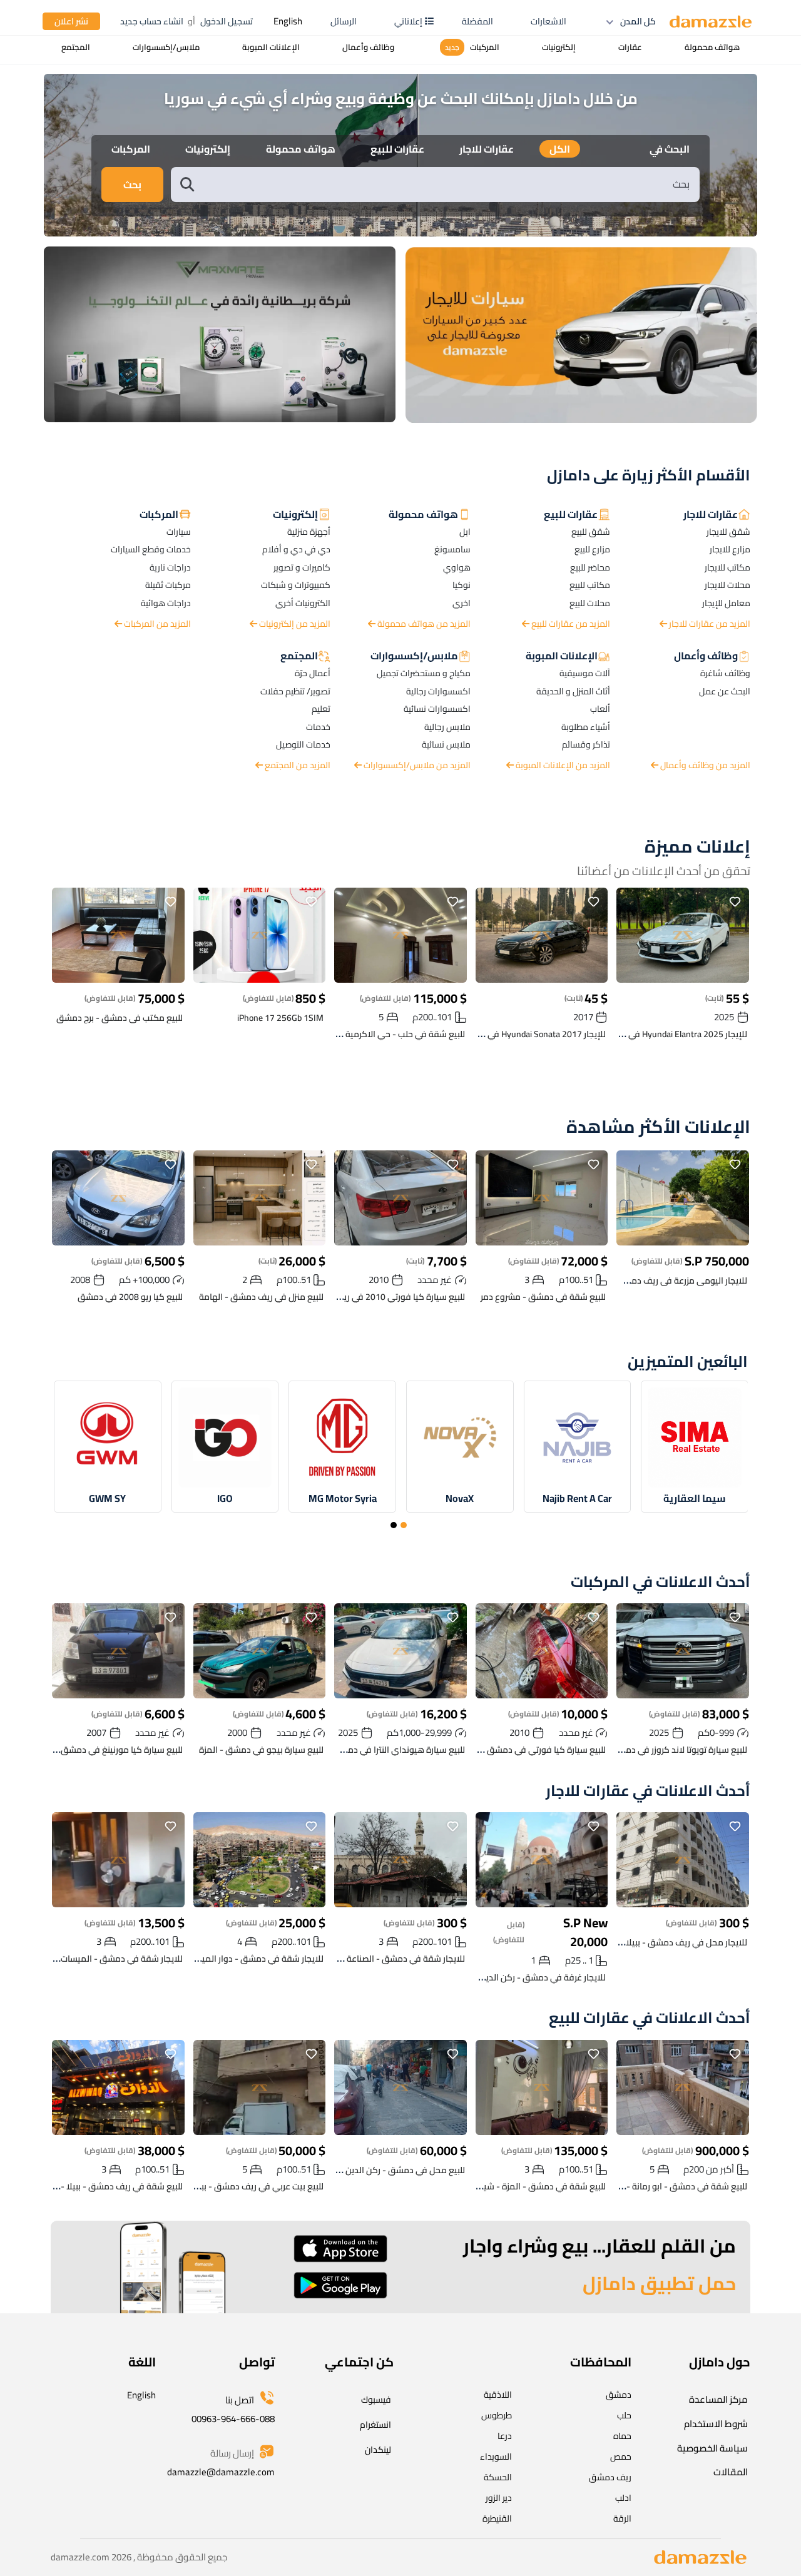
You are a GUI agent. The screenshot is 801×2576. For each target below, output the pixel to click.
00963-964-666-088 (233, 2419)
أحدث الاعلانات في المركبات (661, 1582)
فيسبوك (376, 2400)
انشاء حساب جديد (152, 21)
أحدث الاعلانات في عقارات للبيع (650, 2018)
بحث (132, 185)
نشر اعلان (71, 21)
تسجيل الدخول (227, 21)
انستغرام (375, 2425)
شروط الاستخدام (716, 2424)
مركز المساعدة (718, 2399)
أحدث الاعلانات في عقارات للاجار (648, 1791)
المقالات (731, 2472)
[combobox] (448, 184)
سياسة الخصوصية (712, 2448)
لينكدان (378, 2450)
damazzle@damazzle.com (221, 2472)
